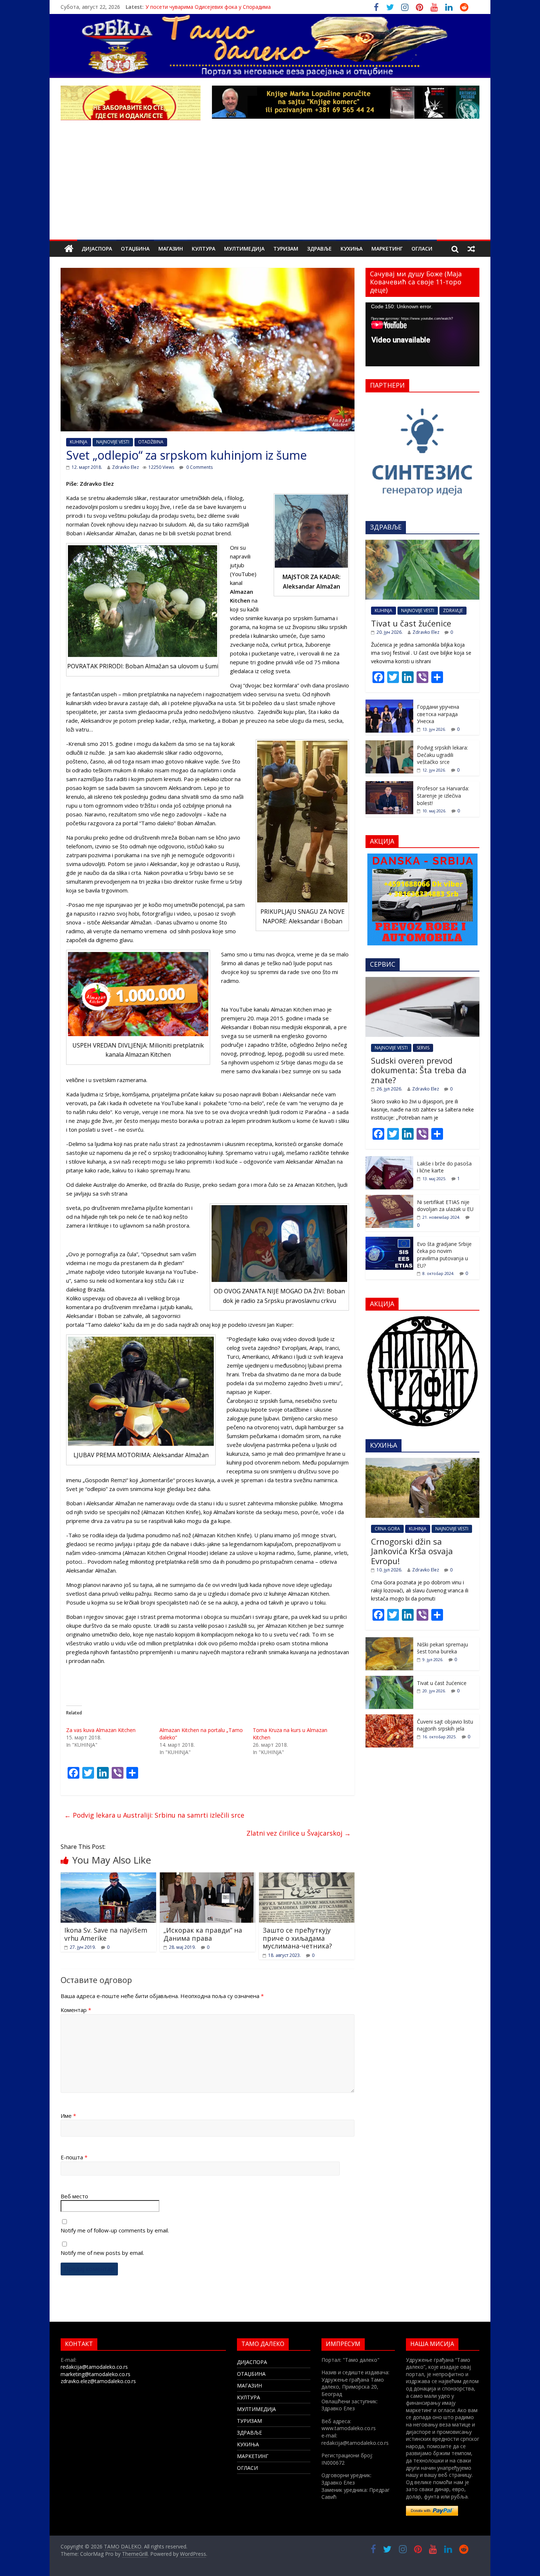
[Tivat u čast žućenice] (422, 544)
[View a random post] (471, 249)
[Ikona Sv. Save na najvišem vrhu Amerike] (108, 1877)
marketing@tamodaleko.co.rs (96, 2374)
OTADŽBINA (151, 442)
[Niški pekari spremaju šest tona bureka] (389, 1641)
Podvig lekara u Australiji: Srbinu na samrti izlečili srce (154, 1815)
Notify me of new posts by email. (102, 2253)
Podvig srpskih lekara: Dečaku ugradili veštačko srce (442, 755)
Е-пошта (74, 2157)
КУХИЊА (352, 249)
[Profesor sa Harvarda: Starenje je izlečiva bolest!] (389, 785)
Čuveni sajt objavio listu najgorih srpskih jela (445, 1725)
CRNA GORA (387, 1529)
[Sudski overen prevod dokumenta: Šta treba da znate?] (422, 981)
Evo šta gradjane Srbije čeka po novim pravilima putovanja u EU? (444, 1255)
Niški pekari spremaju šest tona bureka (442, 1648)
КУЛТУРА (204, 249)
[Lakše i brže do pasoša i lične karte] (389, 1160)
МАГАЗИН (171, 249)
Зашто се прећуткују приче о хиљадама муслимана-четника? (297, 1938)
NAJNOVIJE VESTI (113, 442)
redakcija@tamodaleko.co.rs (94, 2367)
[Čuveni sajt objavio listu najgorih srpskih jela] (389, 1718)
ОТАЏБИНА (135, 249)
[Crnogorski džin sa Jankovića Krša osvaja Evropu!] (422, 1462)
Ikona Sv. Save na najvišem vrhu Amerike (106, 1934)
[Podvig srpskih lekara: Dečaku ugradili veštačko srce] (389, 744)
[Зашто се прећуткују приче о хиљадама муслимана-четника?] (307, 1877)
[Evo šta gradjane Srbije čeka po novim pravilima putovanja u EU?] (389, 1241)
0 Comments (199, 467)
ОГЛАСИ (422, 249)
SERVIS (423, 1048)
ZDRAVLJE (453, 610)
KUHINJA (79, 442)
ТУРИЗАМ (286, 249)
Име (68, 2116)
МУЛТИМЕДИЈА (244, 249)
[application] (422, 334)
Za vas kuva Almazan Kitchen (101, 1730)
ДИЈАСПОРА (97, 249)
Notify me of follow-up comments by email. (115, 2230)
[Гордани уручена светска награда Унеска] (389, 703)
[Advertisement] (270, 184)
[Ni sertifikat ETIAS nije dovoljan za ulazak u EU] (389, 1199)
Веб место (74, 2196)
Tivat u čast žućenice (411, 623)
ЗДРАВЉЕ (319, 249)
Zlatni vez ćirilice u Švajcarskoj (299, 1833)
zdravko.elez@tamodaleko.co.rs (98, 2381)
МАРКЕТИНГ (387, 249)
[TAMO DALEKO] (69, 249)
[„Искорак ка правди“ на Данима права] (208, 1877)
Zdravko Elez (125, 467)
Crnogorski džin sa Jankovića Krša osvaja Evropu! (412, 1551)
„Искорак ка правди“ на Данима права (203, 1934)
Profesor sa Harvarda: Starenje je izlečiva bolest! (443, 795)
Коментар (76, 2010)
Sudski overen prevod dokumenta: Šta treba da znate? (419, 1070)
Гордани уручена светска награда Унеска (438, 714)
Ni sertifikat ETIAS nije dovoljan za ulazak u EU (445, 1206)
